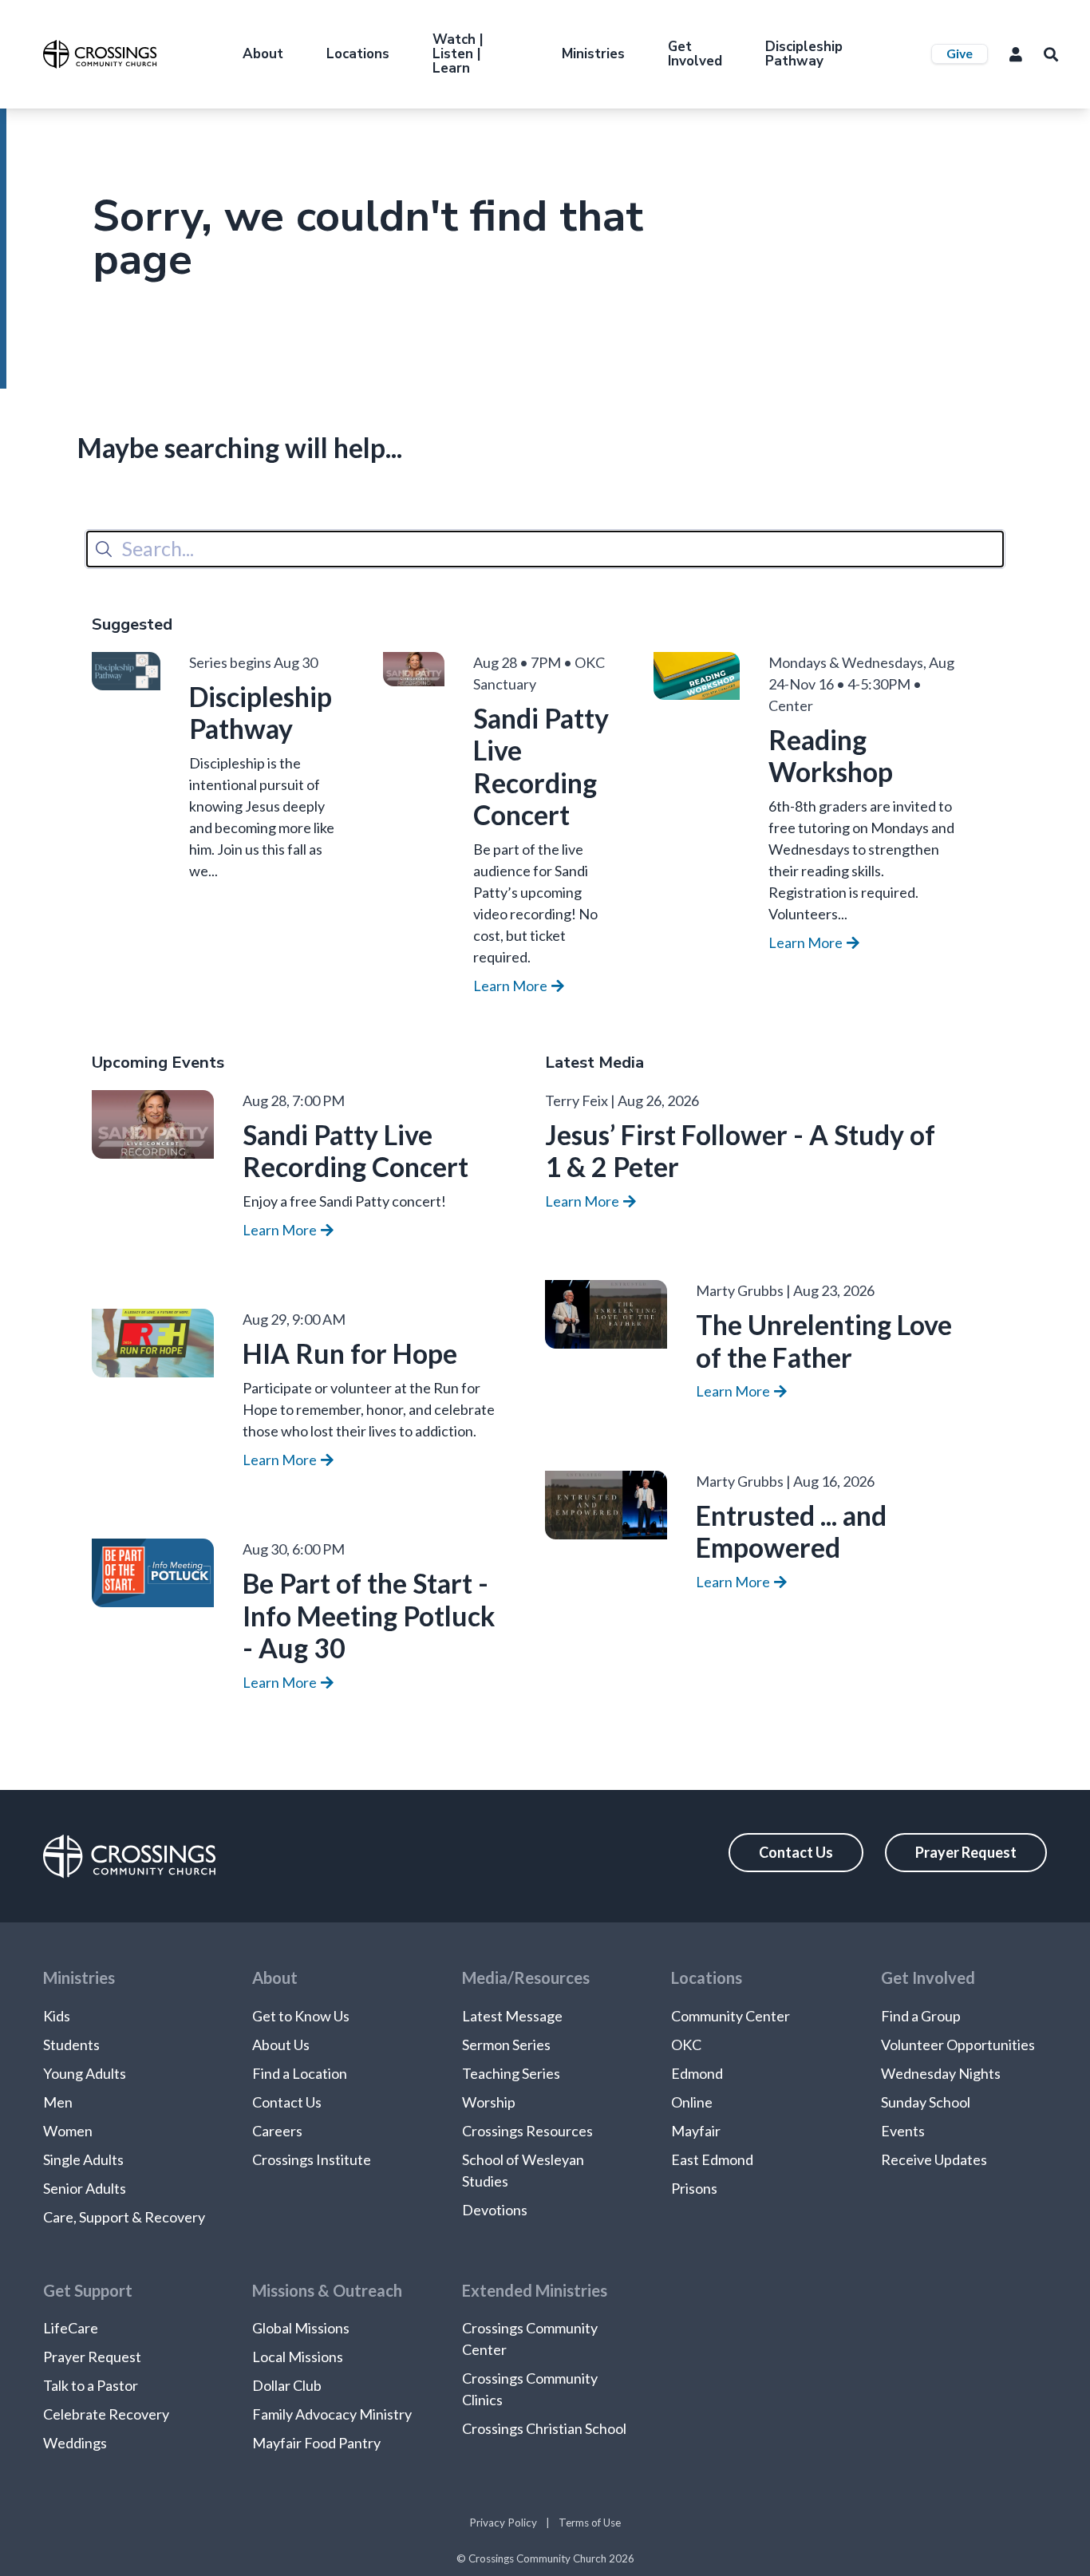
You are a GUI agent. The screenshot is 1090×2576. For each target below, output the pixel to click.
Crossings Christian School (544, 2428)
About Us (281, 2045)
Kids (57, 2016)
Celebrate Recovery (106, 2414)
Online (692, 2102)
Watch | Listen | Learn (458, 54)
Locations (358, 54)
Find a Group (921, 2016)
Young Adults (85, 2073)
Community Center (731, 2016)
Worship (489, 2102)
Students (71, 2045)
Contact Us (796, 1852)
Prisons (694, 2188)
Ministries (593, 54)
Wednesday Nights (941, 2073)
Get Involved (695, 54)
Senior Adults (85, 2188)
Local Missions (298, 2357)
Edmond (697, 2073)
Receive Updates (934, 2159)
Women (68, 2131)
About (263, 54)
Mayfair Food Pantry (316, 2443)
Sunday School (926, 2102)
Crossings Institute (312, 2159)
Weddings (75, 2443)
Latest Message (512, 2016)
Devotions (495, 2210)
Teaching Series (511, 2073)
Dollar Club (287, 2385)
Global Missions (301, 2328)
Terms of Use (590, 2523)
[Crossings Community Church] (100, 54)
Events (903, 2131)
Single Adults (83, 2159)
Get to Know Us (301, 2016)
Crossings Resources (527, 2131)
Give (960, 53)
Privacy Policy (503, 2523)
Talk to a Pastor (91, 2385)
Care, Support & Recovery (124, 2217)
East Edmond (712, 2159)
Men (58, 2102)
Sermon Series (506, 2045)
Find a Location (300, 2073)
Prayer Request (966, 1852)
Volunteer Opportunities (958, 2045)
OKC (686, 2045)
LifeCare (71, 2328)
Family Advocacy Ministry (332, 2414)
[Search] (104, 549)
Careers (277, 2131)
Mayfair (696, 2131)
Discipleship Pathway (804, 54)
